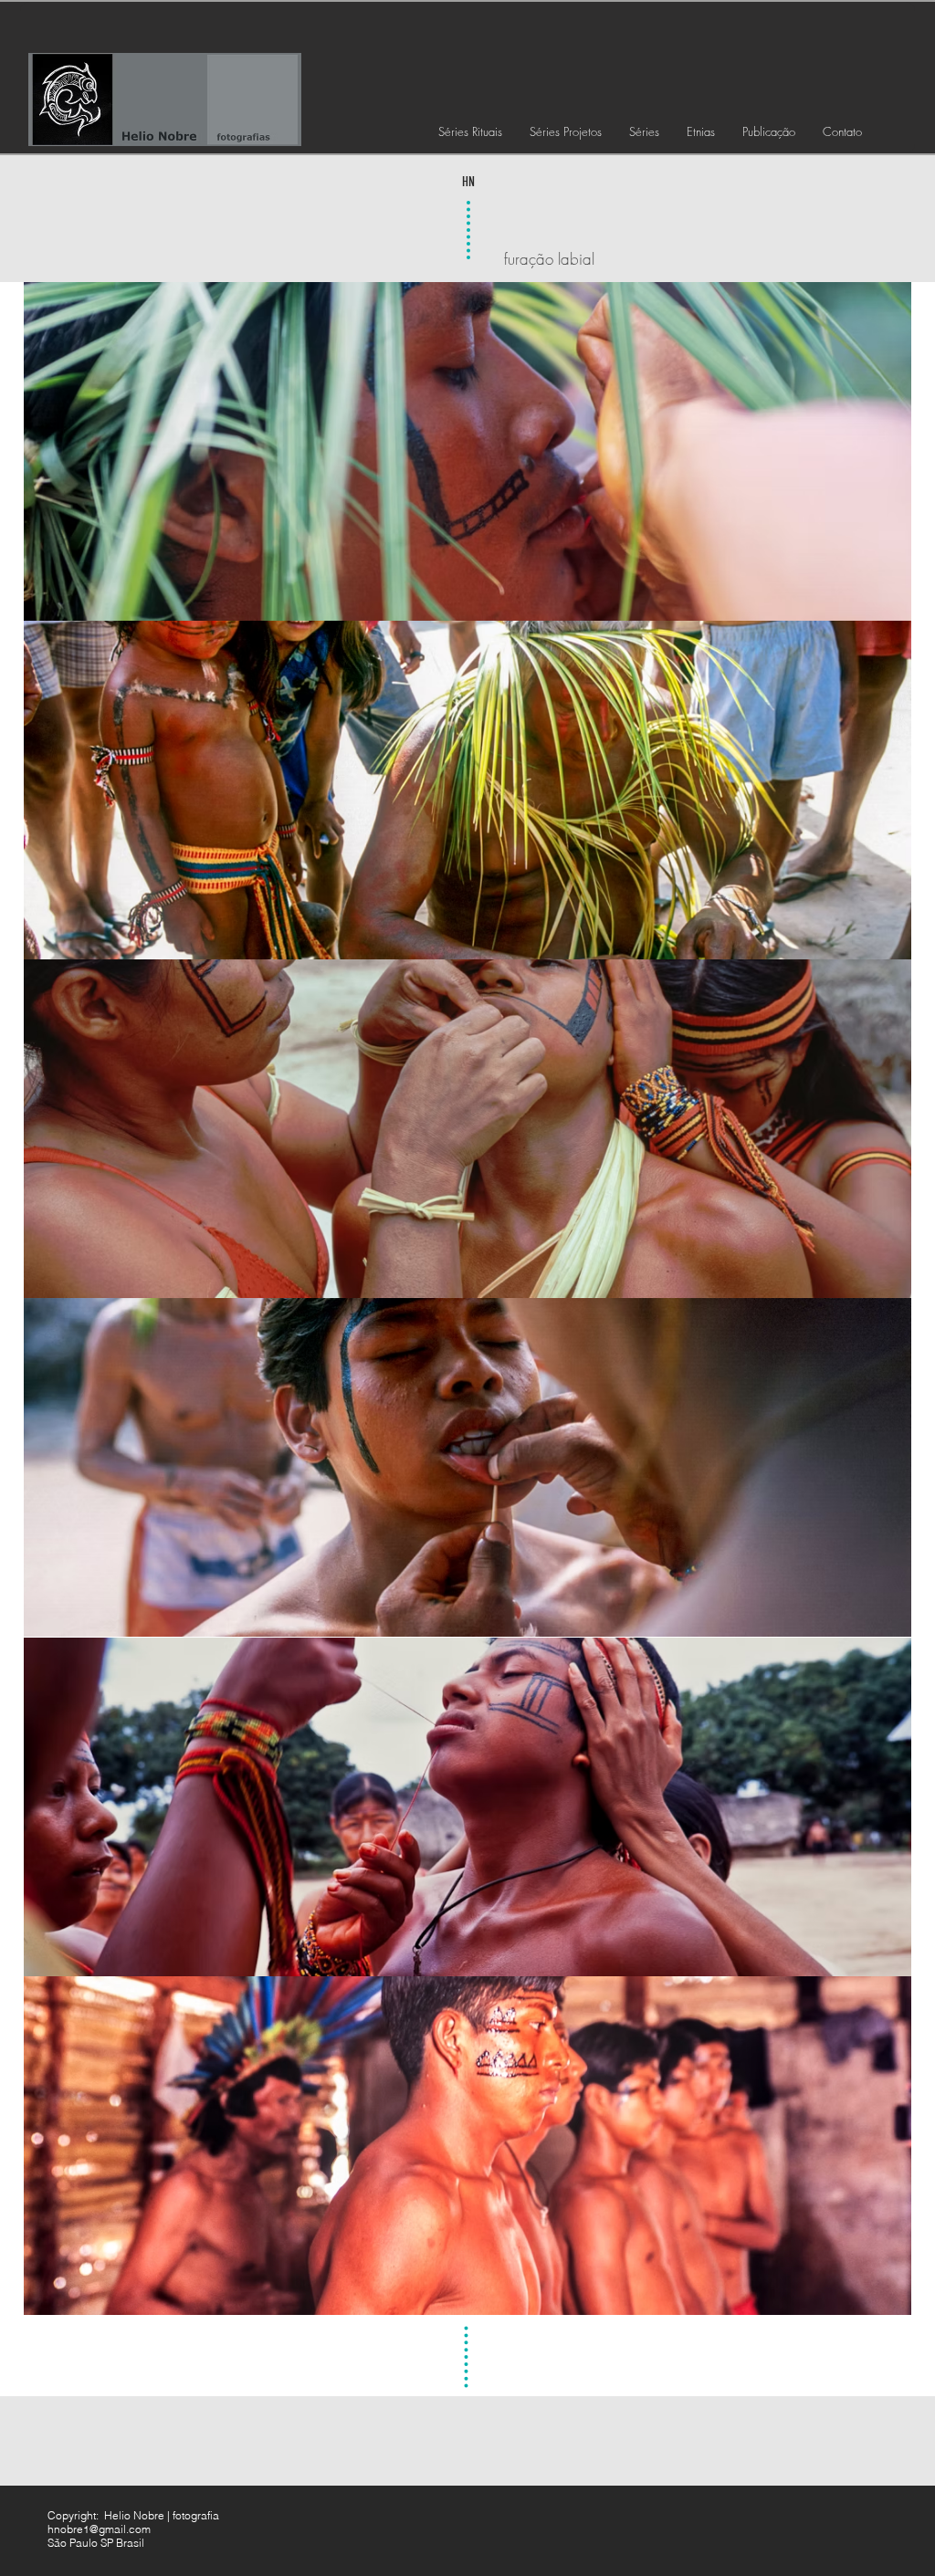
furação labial (549, 259)
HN (468, 182)
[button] (470, 131)
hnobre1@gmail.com (99, 2529)
